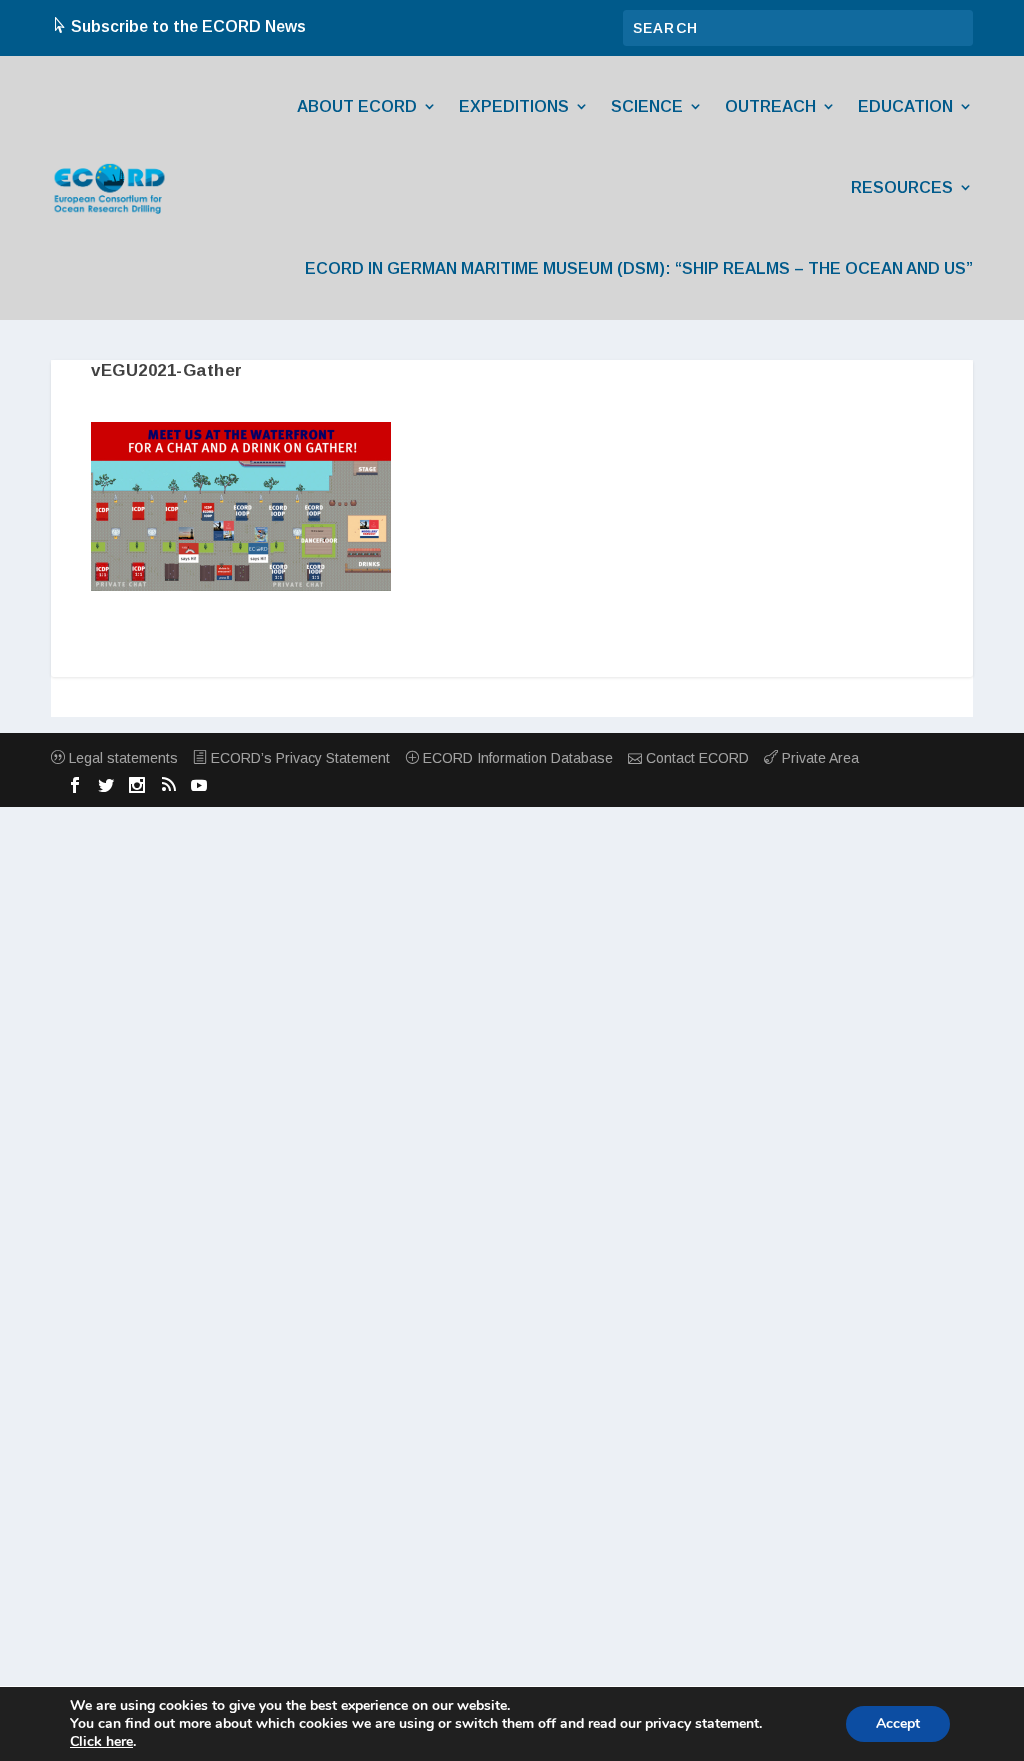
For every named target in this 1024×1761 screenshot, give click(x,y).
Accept (898, 1723)
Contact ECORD (695, 758)
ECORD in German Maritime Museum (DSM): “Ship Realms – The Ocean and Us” (639, 268)
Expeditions (514, 106)
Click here (101, 1742)
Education (905, 106)
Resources (902, 187)
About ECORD (357, 106)
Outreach (770, 106)
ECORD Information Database (516, 758)
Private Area (818, 758)
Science (647, 106)
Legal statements (121, 758)
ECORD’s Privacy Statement (298, 758)
